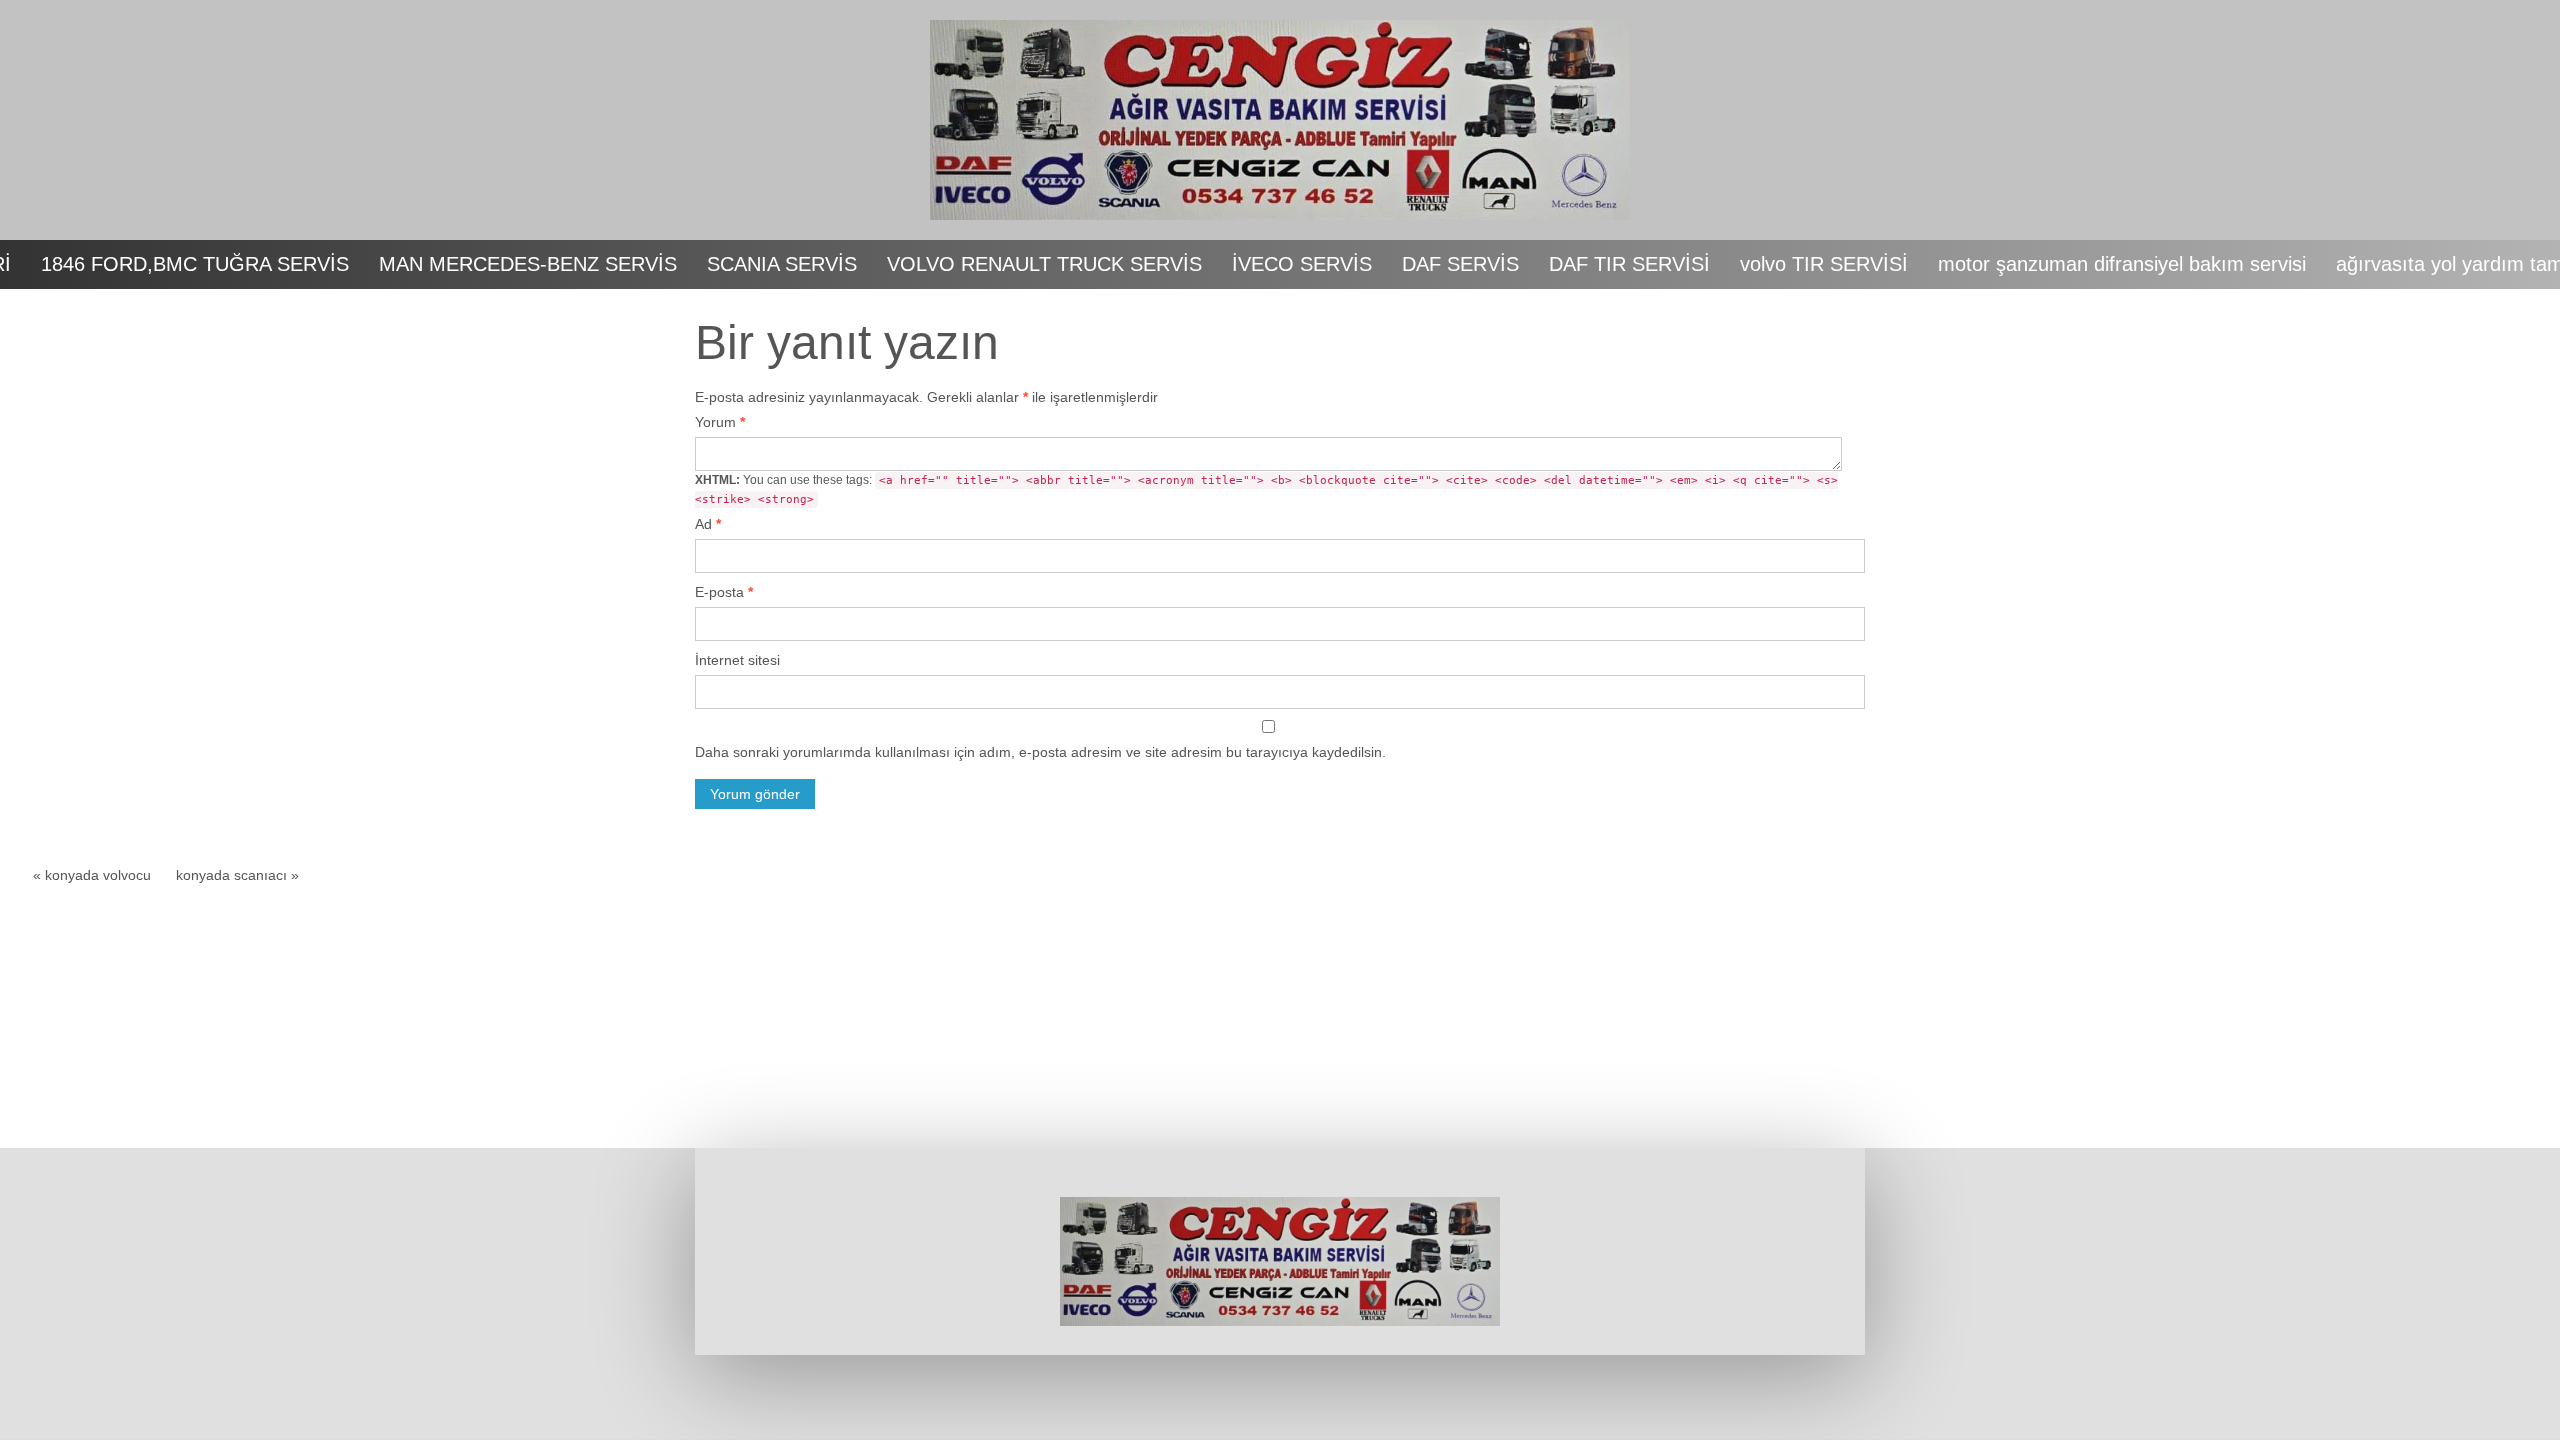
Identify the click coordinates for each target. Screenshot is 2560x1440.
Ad (708, 524)
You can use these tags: (1266, 489)
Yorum (720, 422)
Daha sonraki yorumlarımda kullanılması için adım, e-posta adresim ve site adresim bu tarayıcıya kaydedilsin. (1040, 752)
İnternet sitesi (737, 660)
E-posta (724, 592)
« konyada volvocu (92, 875)
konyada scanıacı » (237, 875)
